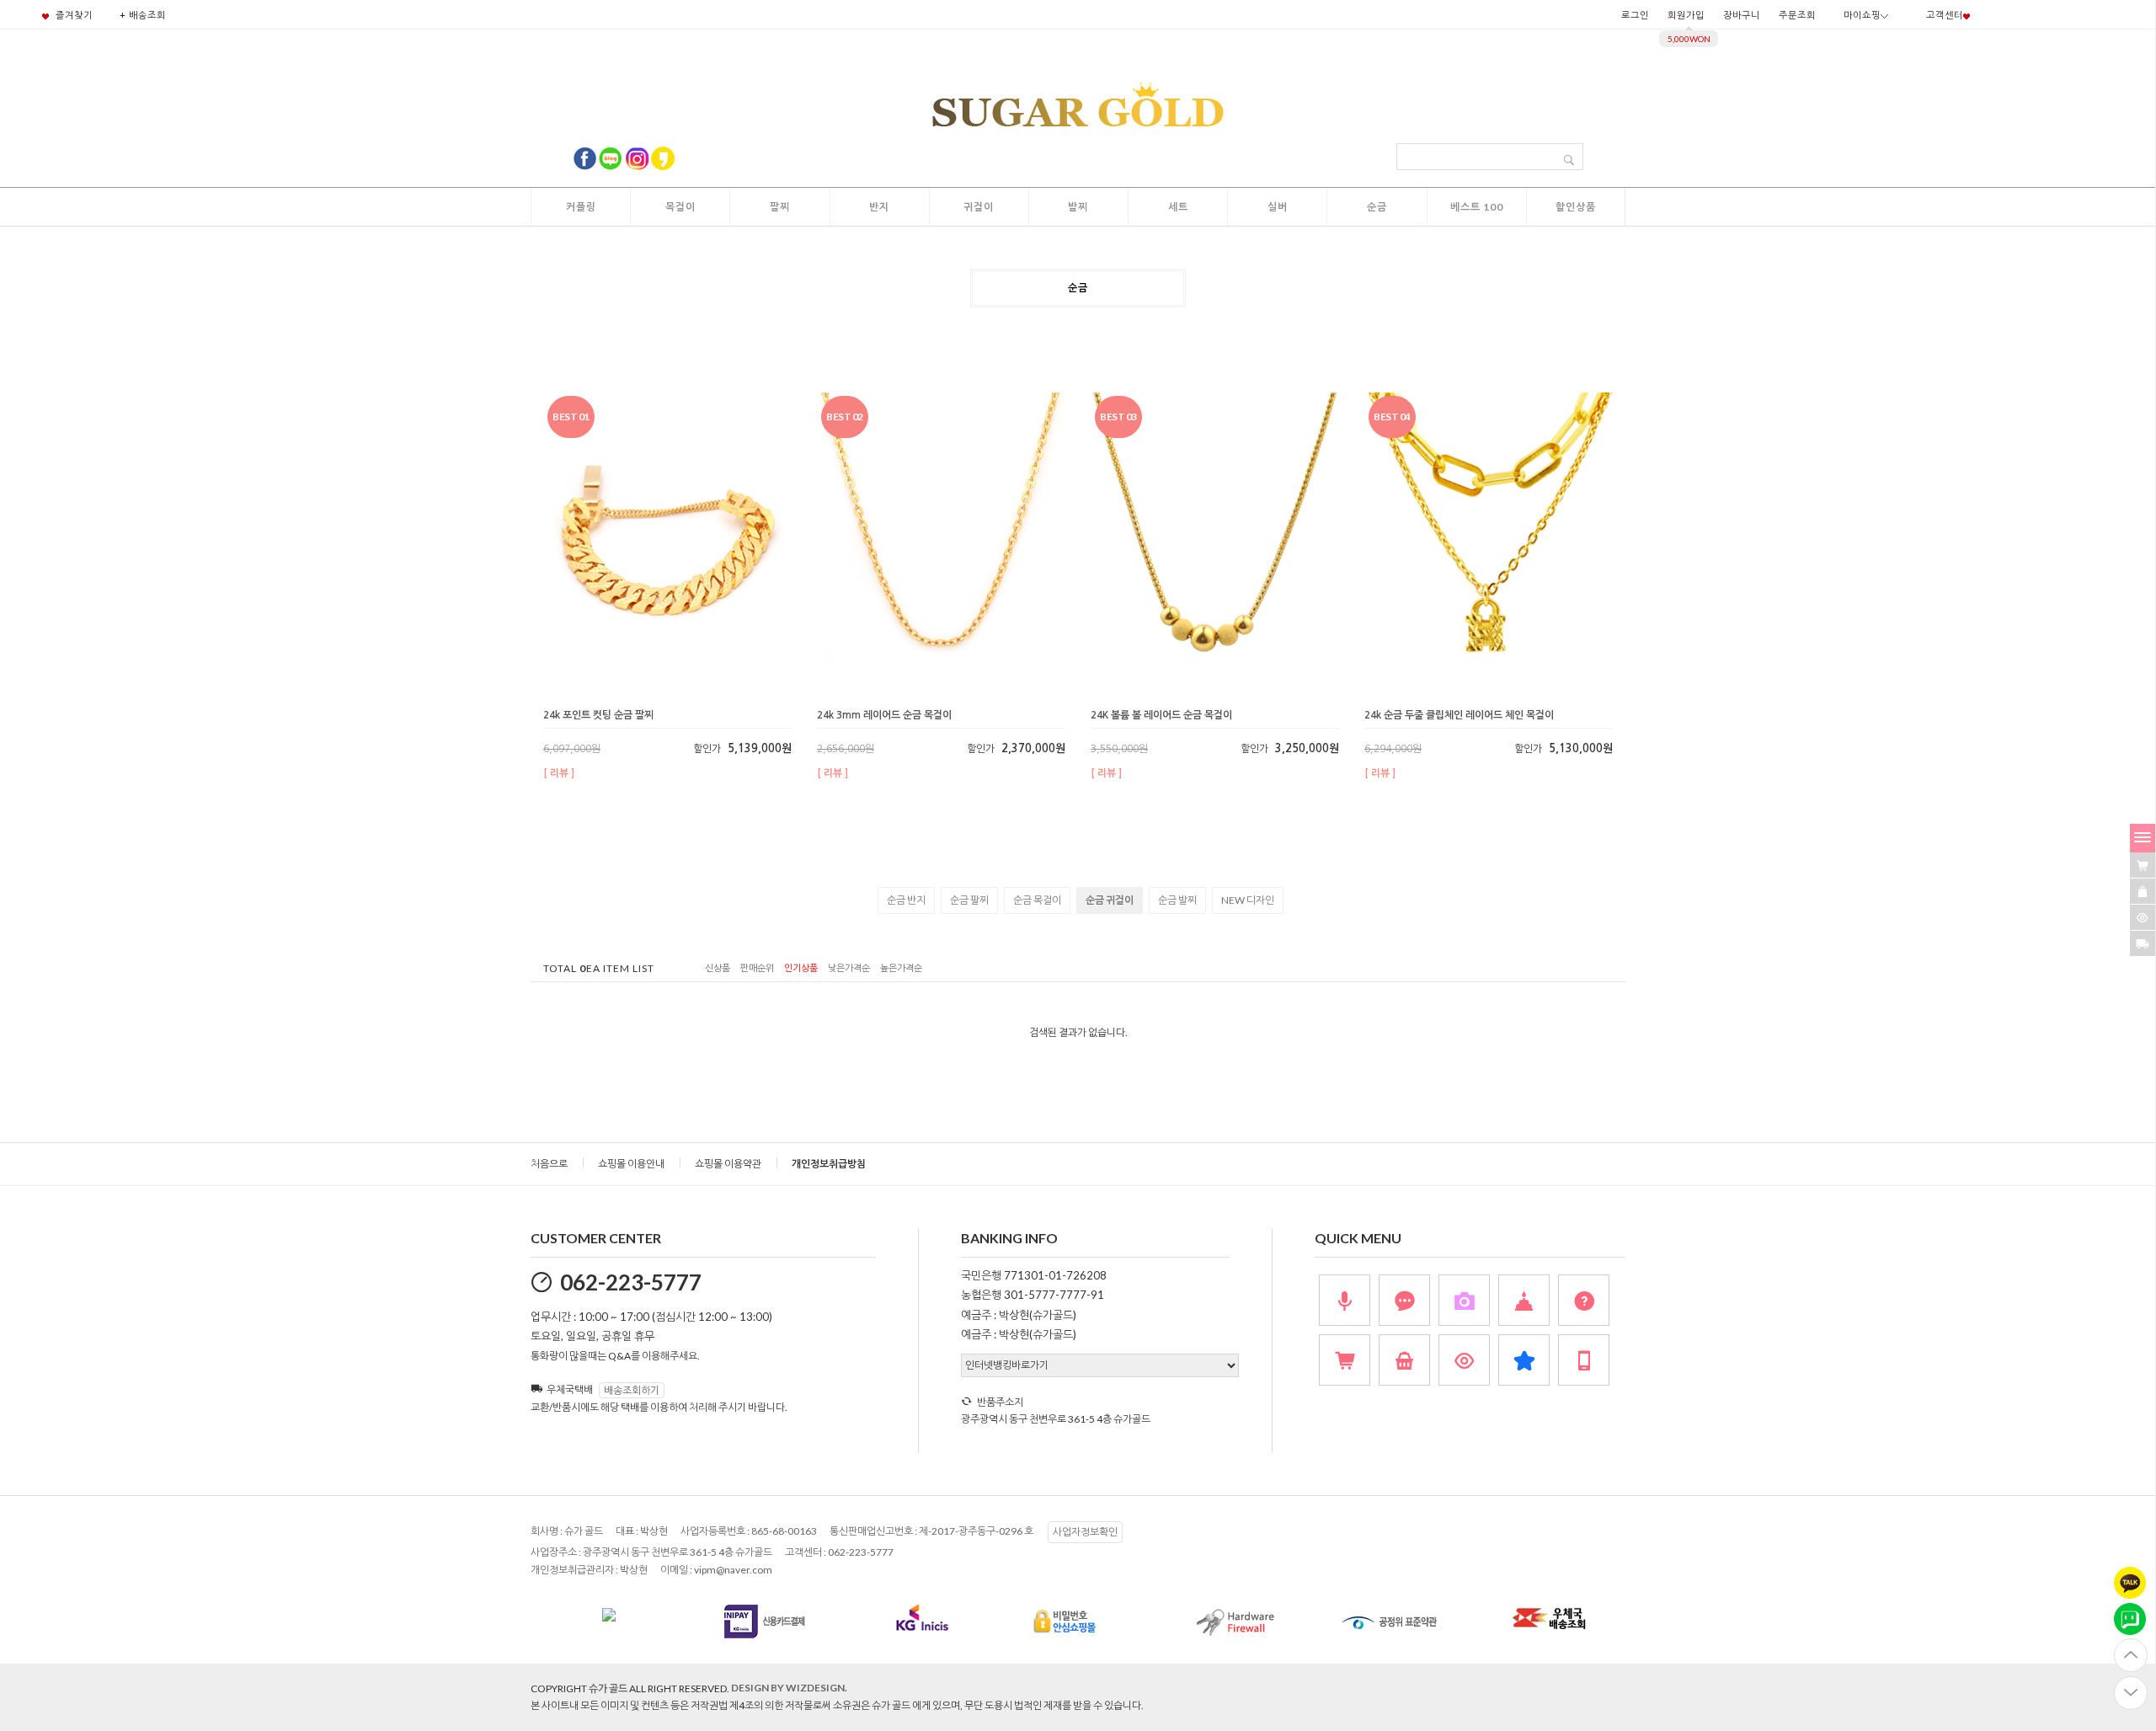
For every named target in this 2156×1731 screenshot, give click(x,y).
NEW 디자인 (1248, 900)
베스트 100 (1477, 207)
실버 (1278, 207)
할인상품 (1576, 207)
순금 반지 (906, 900)
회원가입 (1686, 15)
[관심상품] (2143, 891)
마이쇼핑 (1862, 15)
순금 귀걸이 (1110, 900)
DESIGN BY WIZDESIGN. (789, 1688)
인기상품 (801, 968)
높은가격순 (901, 968)
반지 (879, 207)
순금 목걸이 (1037, 900)
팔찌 (780, 207)
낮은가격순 (849, 968)
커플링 (581, 207)
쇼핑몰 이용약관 (728, 1164)
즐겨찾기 (73, 15)
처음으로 (549, 1164)
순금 (1377, 207)
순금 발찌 (1177, 900)
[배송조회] (2143, 943)
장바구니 (1742, 15)
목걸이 (680, 207)
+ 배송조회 (143, 15)
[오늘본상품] (2143, 917)
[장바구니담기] (2143, 865)
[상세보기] (699, 697)
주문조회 (1797, 15)
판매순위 (757, 968)
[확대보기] (654, 697)
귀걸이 (979, 207)
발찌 (1078, 207)
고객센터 (1945, 15)
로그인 (1635, 15)
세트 (1178, 207)
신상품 (718, 968)
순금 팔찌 (969, 900)
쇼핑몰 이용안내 (631, 1164)
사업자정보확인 (1085, 1532)
